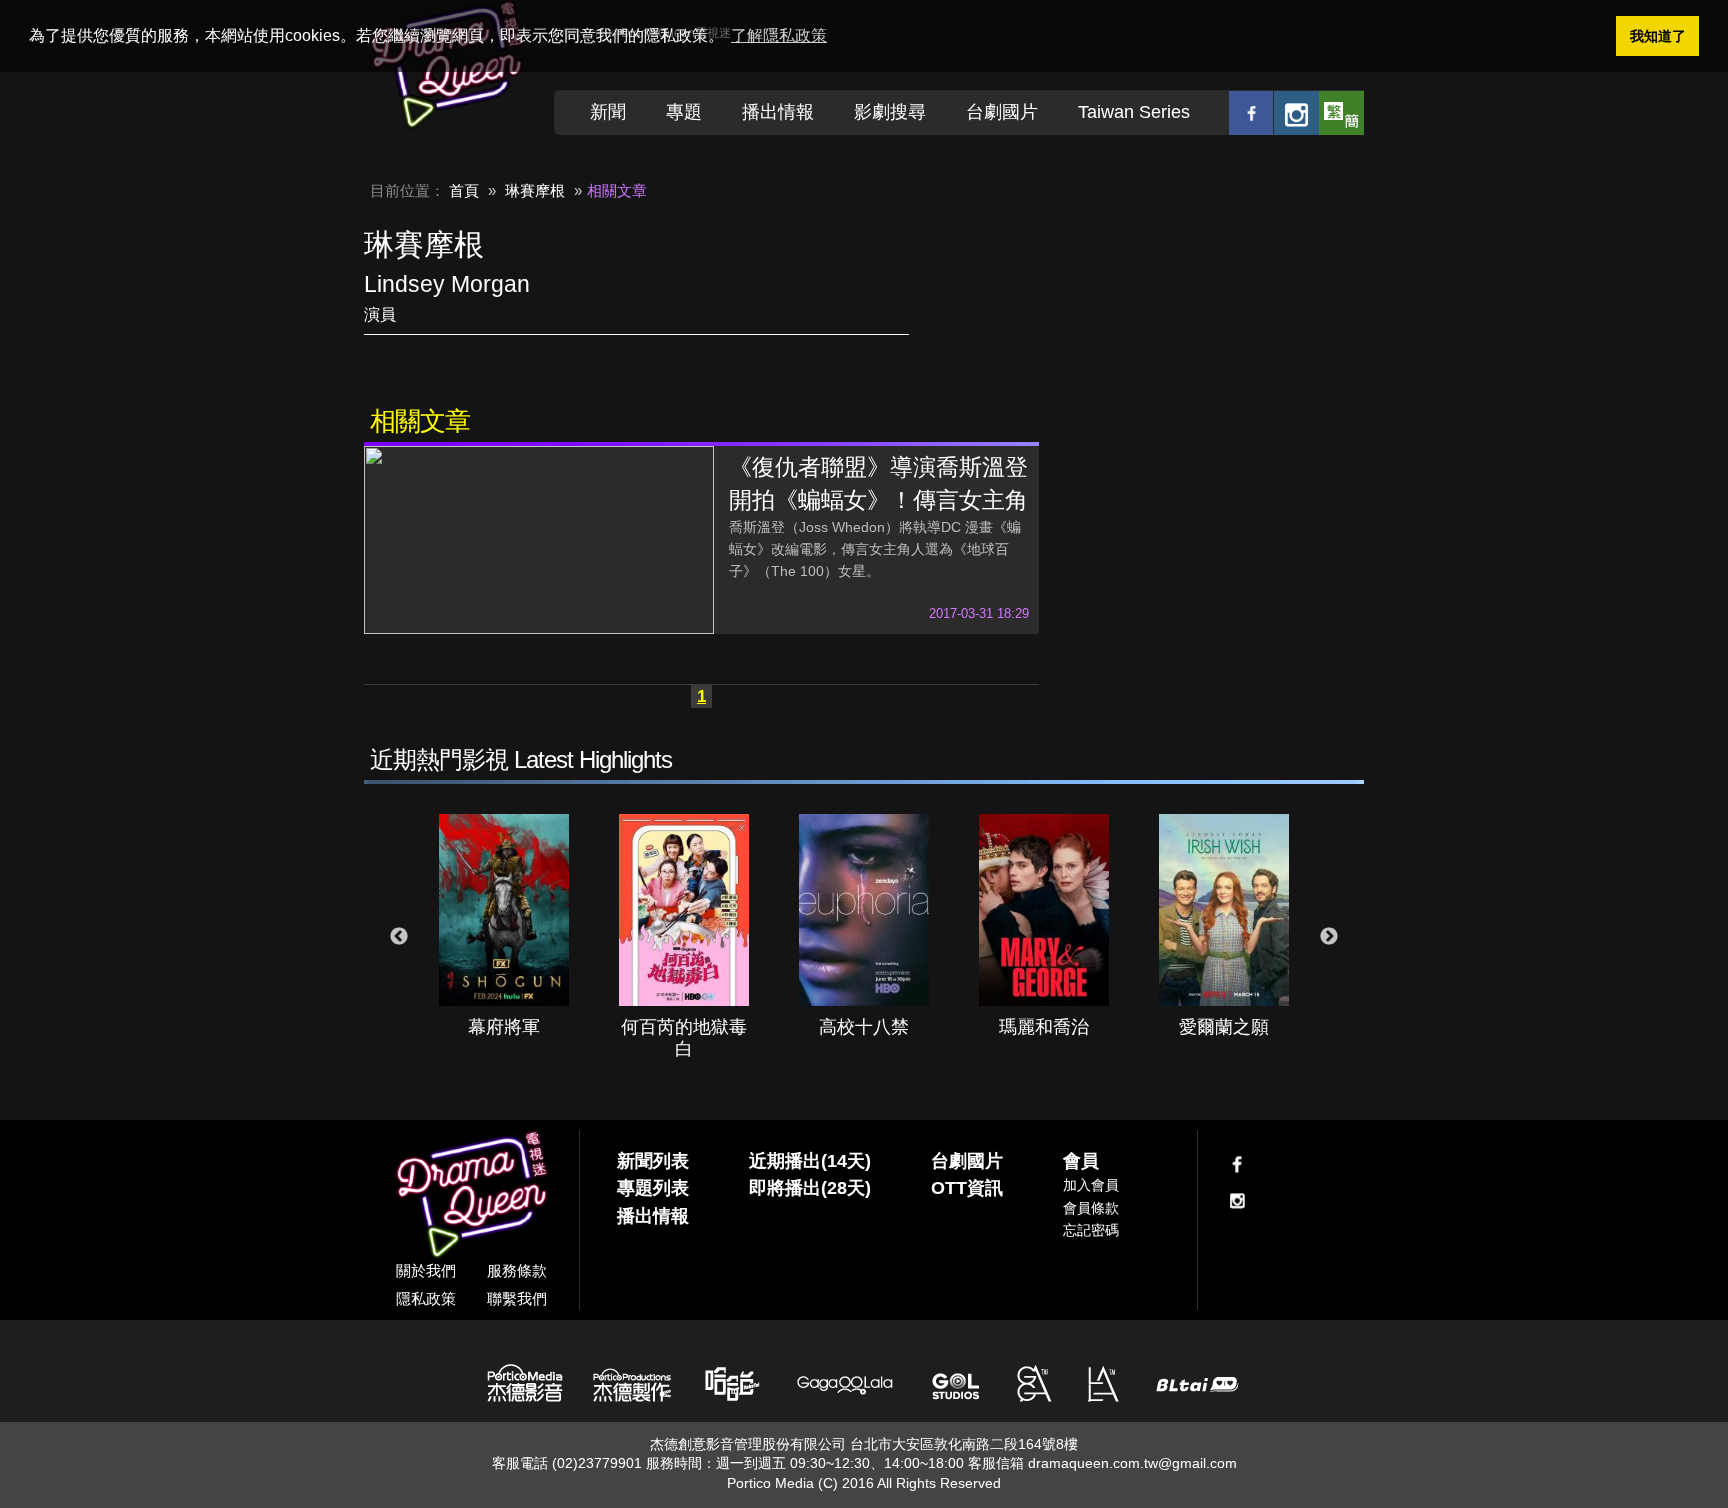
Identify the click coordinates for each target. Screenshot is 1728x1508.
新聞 (608, 112)
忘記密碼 (1091, 1230)
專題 (684, 112)
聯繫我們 (517, 1298)
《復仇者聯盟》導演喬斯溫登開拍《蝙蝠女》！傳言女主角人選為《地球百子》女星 (878, 500)
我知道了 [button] (1658, 36)
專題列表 (653, 1188)
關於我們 (426, 1270)
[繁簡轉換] (1341, 112)
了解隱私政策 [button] (779, 35)
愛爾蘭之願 (1224, 1027)
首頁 (464, 190)
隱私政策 (426, 1298)
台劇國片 (1002, 112)
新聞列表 (653, 1161)
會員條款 (1091, 1208)
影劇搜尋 (890, 112)
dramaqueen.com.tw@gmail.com (1132, 1463)
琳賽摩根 (535, 190)
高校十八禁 (864, 1027)
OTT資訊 (967, 1188)
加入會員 (1091, 1185)
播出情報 (778, 112)
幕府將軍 (504, 1027)
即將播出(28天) (810, 1188)
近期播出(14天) (810, 1161)
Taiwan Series (1134, 112)
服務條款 (517, 1270)
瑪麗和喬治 (1044, 1027)
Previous (399, 937)
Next (1329, 937)
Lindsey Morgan (447, 284)
